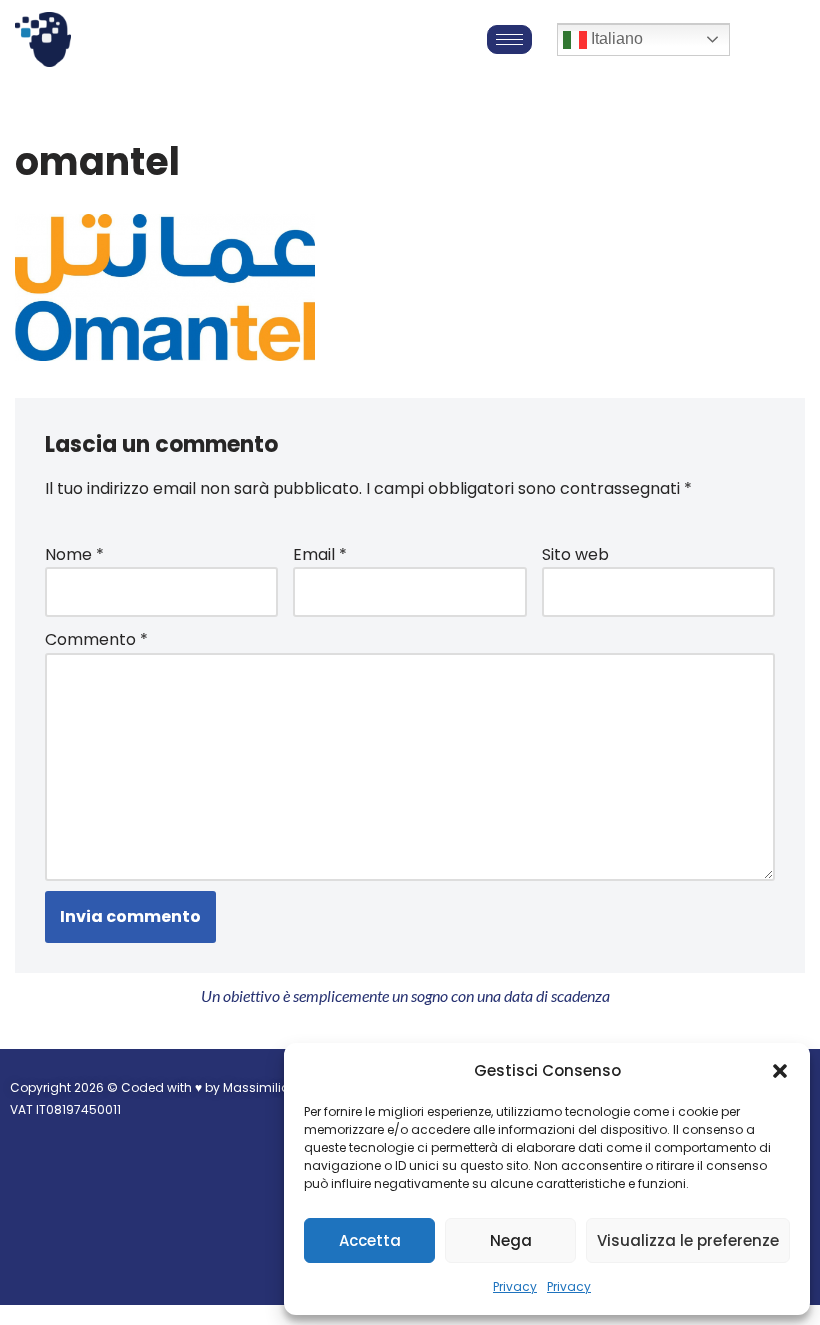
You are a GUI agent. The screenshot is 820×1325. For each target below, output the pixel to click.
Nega (511, 1240)
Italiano (615, 38)
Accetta (370, 1240)
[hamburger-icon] (509, 39)
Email (320, 554)
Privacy (515, 1286)
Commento (96, 639)
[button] (780, 1071)
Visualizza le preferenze (688, 1240)
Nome (74, 554)
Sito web (575, 554)
